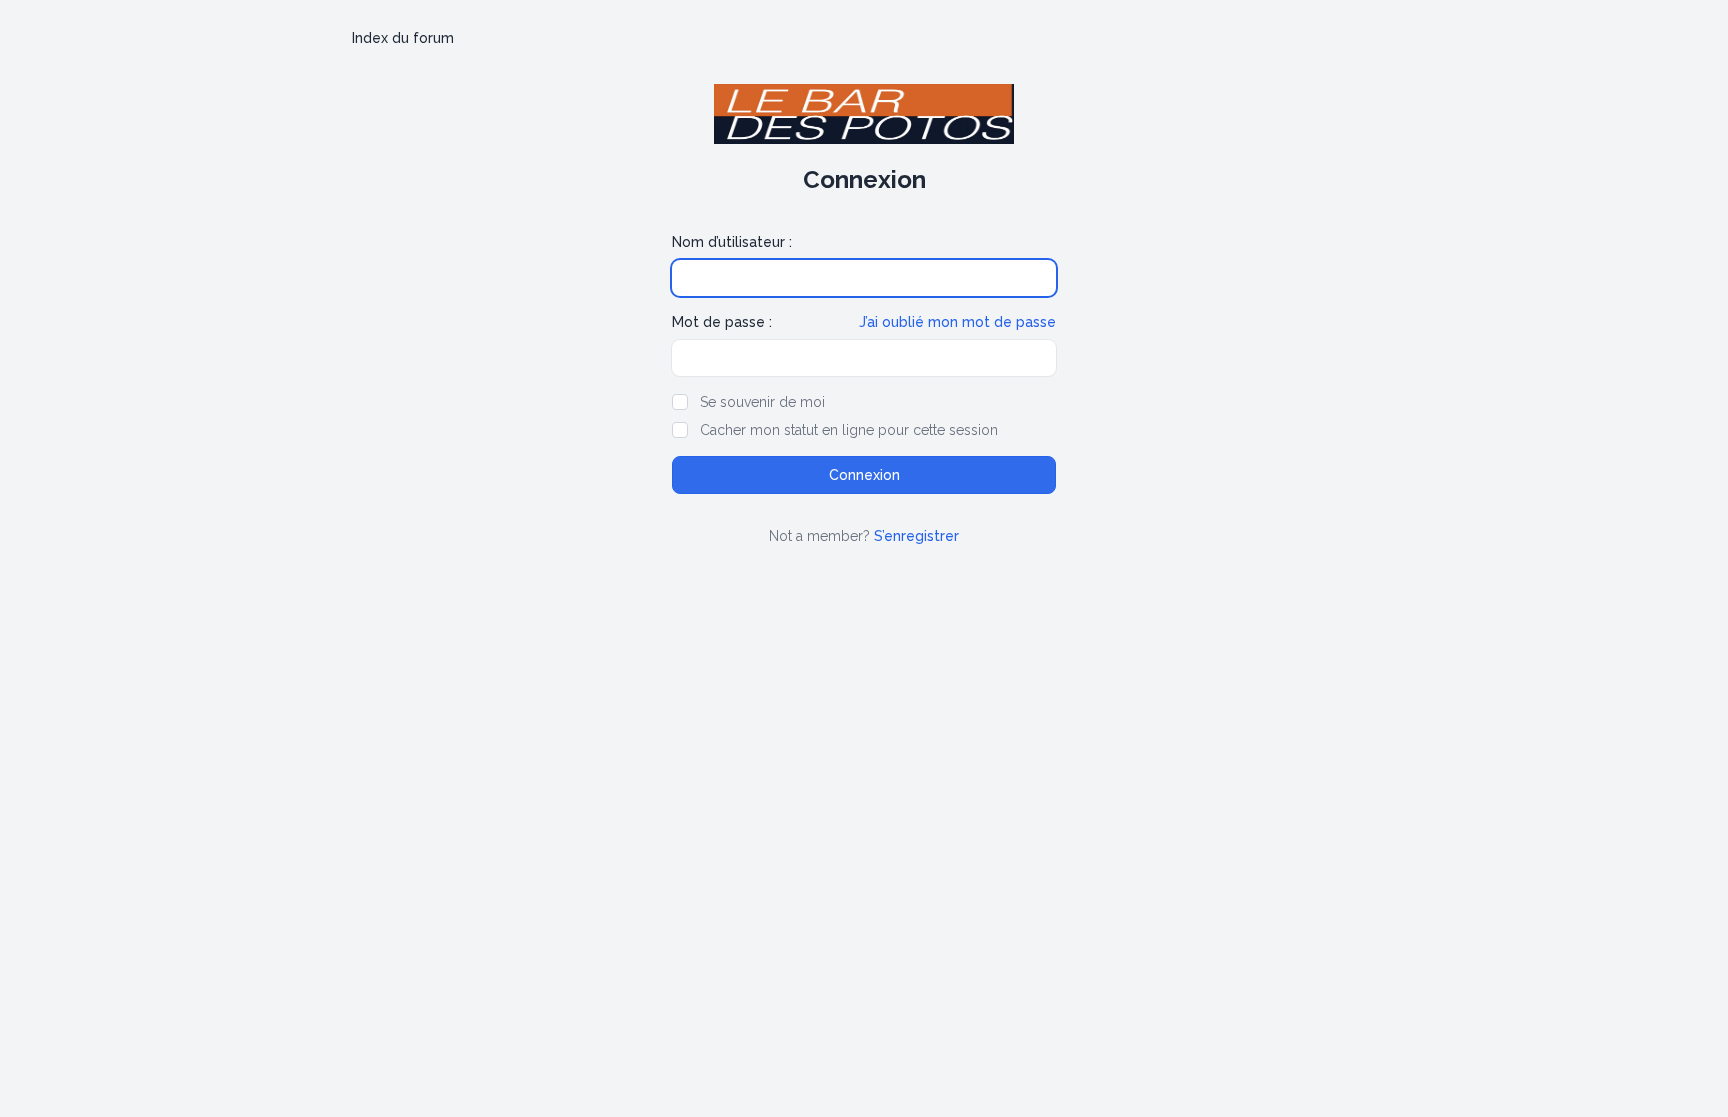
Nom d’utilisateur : (732, 242)
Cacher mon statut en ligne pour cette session (849, 430)
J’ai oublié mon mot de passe (957, 322)
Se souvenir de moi (762, 402)
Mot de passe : (722, 322)
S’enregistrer (916, 536)
